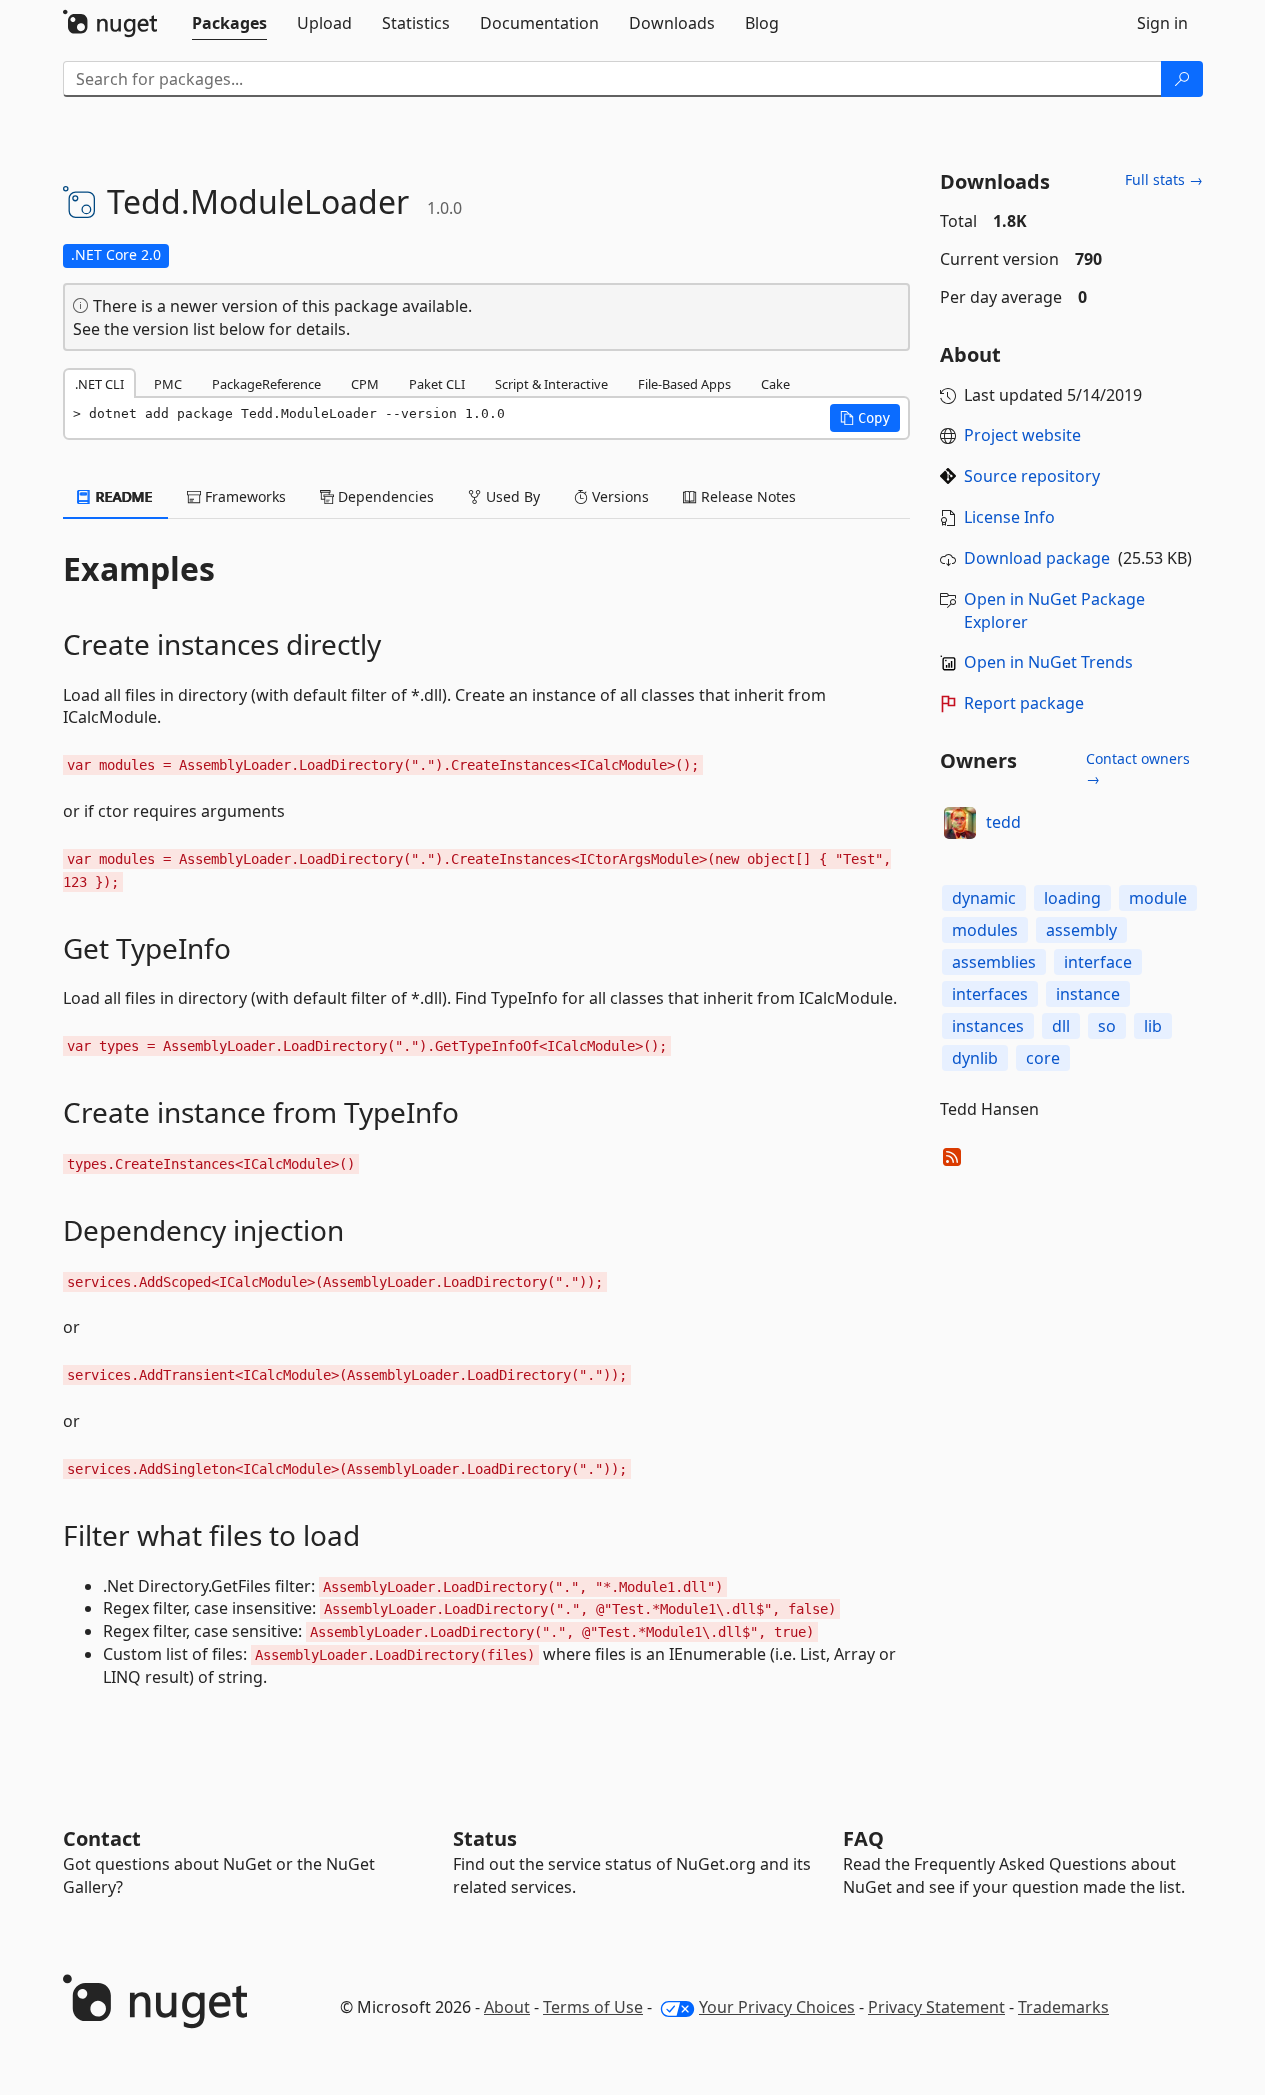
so (1107, 1026)
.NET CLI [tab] (99, 384)
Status (485, 1838)
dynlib (975, 1058)
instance (1088, 994)
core (1043, 1058)
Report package (1024, 703)
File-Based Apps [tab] (684, 384)
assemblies (994, 962)
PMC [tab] (168, 384)
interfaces (990, 994)
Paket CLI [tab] (437, 384)
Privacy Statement (936, 2007)
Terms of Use (593, 2007)
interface (1098, 962)
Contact (102, 1838)
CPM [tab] (365, 384)
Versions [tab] (618, 496)
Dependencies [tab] (384, 496)
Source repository (1032, 476)
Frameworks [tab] (243, 496)
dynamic (984, 898)
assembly (1081, 930)
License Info (1009, 517)
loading (1072, 898)
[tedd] (960, 823)
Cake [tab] (775, 384)
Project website (1022, 435)
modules (985, 930)
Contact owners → (1138, 768)
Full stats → (1164, 179)
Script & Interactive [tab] (551, 384)
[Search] (1182, 79)
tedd (1003, 822)
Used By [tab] (511, 496)
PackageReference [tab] (266, 384)
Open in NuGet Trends (1048, 662)
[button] (865, 418)
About (507, 2007)
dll (1061, 1026)
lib (1153, 1026)
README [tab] (122, 496)
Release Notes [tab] (746, 496)
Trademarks (1063, 2007)
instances (988, 1026)
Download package (1037, 558)
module (1158, 898)
